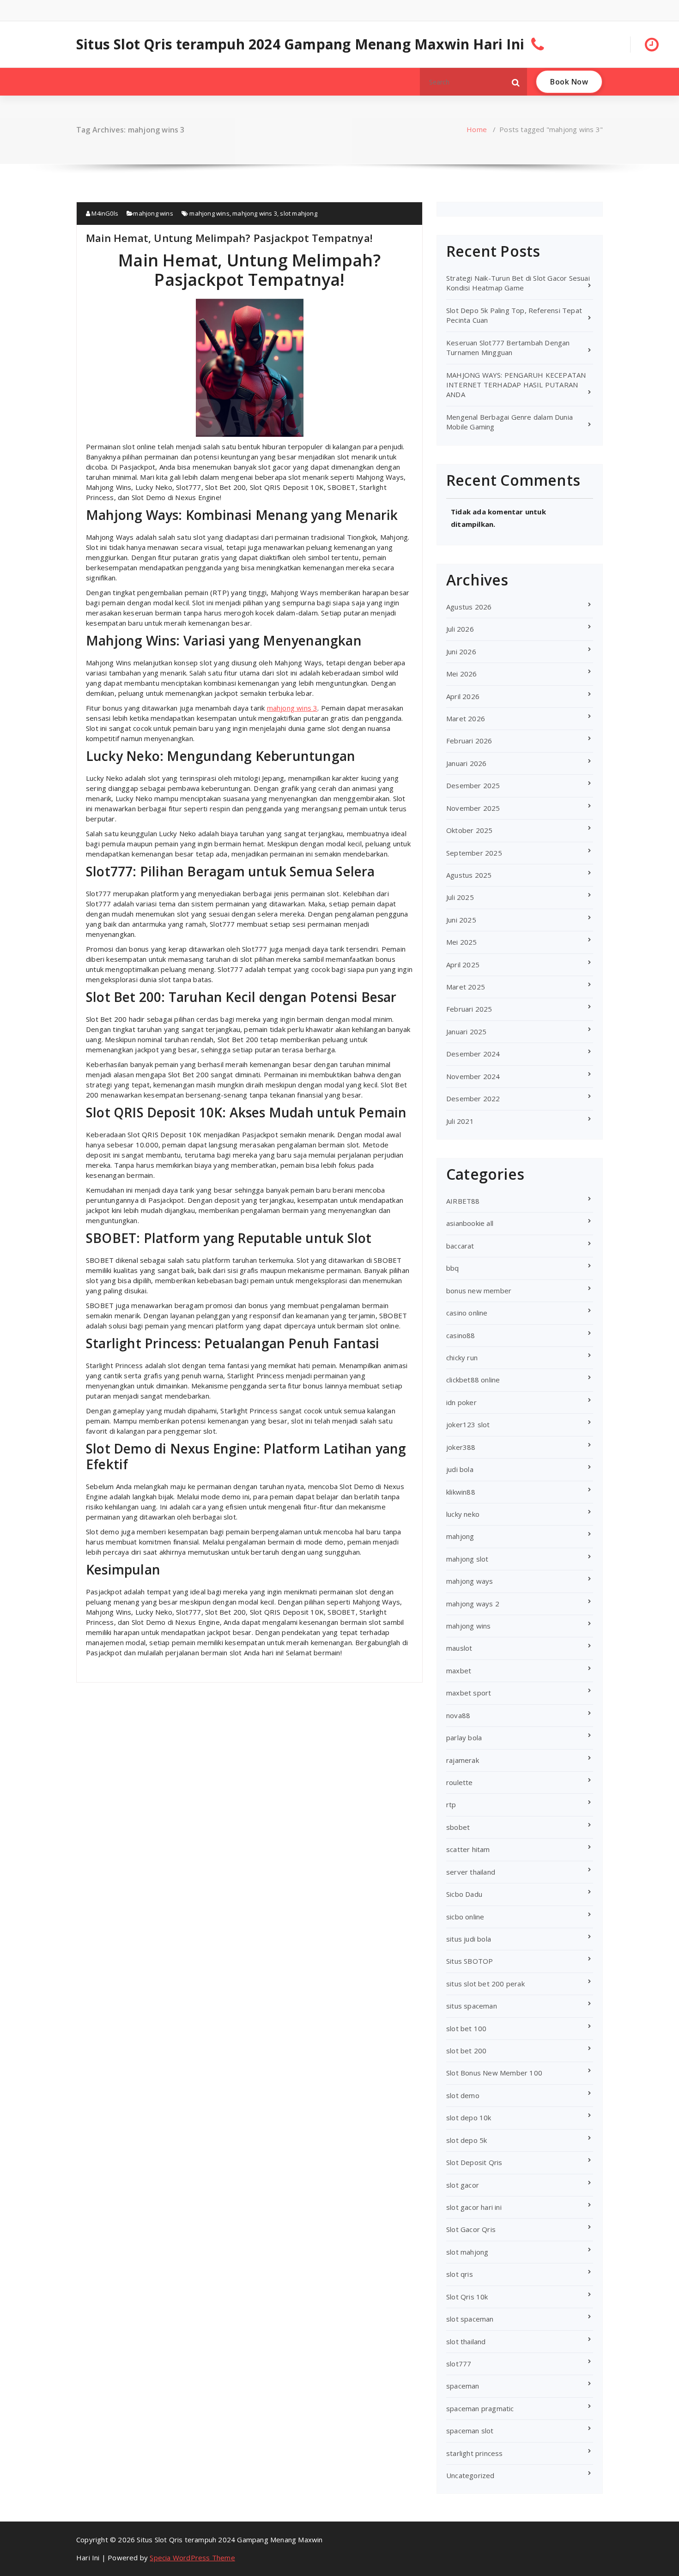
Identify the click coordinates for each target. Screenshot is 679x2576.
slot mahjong (298, 213)
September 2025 (474, 853)
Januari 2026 (466, 763)
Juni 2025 (461, 920)
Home (477, 129)
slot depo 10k (469, 2118)
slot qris (460, 2274)
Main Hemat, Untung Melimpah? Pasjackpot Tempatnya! (229, 238)
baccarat (460, 1246)
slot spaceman (470, 2319)
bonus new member (479, 1291)
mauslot (459, 1648)
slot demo (463, 2095)
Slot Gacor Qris (471, 2229)
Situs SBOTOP (470, 1961)
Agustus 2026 (469, 607)
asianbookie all (470, 1223)
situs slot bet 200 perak (485, 1984)
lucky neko (463, 1514)
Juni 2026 (461, 652)
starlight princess (475, 2453)
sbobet (458, 1827)
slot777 (459, 2364)
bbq (453, 1268)
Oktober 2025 (469, 830)
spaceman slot (470, 2431)
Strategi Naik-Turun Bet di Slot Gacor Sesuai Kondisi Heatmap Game (518, 283)
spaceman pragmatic (480, 2408)
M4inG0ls (104, 213)
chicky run (462, 1357)
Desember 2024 (473, 1054)
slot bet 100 (466, 2028)
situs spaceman (472, 2006)
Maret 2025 (466, 987)
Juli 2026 (460, 629)
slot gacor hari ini (474, 2207)
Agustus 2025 (469, 875)
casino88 (461, 1335)
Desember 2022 (473, 1098)
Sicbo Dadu (464, 1894)
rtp (451, 1804)
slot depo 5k (467, 2140)
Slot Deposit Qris (474, 2162)
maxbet (459, 1671)
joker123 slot (468, 1424)
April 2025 (463, 965)
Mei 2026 (462, 674)
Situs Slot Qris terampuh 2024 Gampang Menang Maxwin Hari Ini (300, 44)
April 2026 (463, 696)
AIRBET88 (463, 1201)
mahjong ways (470, 1581)
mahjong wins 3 (255, 213)
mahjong (460, 1536)
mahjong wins (153, 213)
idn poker (461, 1402)
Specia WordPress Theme (192, 2558)
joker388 (461, 1447)
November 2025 (473, 808)
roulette (460, 1782)
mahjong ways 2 (473, 1604)
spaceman (463, 2386)
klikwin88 (461, 1492)
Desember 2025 (473, 785)
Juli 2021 (460, 1121)
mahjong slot (467, 1559)
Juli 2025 (460, 897)
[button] (516, 82)
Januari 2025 (466, 1032)
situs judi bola (469, 1939)
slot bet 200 (466, 2051)
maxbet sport (469, 1693)
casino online (467, 1313)
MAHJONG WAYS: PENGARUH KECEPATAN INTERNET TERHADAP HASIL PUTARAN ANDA (516, 385)
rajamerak (463, 1760)
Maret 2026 (466, 718)
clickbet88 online (473, 1380)
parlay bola (464, 1737)
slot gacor (463, 2185)
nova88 (458, 1715)
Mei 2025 (462, 942)
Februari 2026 (469, 741)
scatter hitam (468, 1849)
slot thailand (466, 2341)
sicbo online (465, 1917)
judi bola (460, 1469)
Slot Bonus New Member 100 (494, 2073)
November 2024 (473, 1076)
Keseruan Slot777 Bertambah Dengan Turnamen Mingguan (508, 347)
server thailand (471, 1872)
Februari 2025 (469, 1009)
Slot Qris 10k (467, 2297)
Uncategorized (470, 2475)
